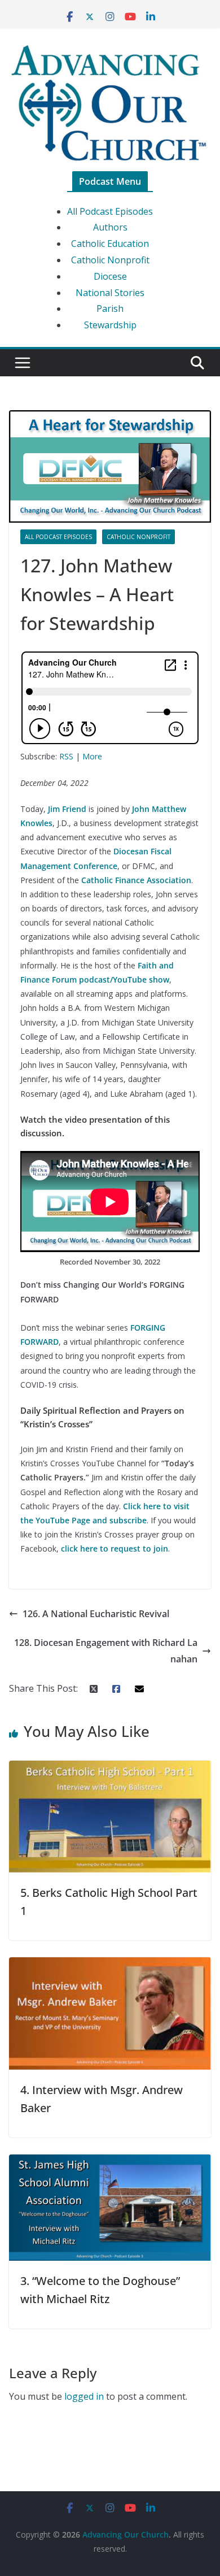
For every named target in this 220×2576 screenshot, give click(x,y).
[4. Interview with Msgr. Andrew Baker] (110, 1965)
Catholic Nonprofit (110, 260)
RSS (66, 756)
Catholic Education (110, 244)
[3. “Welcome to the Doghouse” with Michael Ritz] (110, 2162)
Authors (110, 227)
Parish (110, 309)
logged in (84, 2396)
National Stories (110, 293)
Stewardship (110, 325)
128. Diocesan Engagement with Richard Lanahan (106, 1651)
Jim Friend (67, 809)
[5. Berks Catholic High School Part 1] (110, 1769)
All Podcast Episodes (110, 211)
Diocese (110, 276)
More (92, 756)
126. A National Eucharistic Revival (96, 1614)
